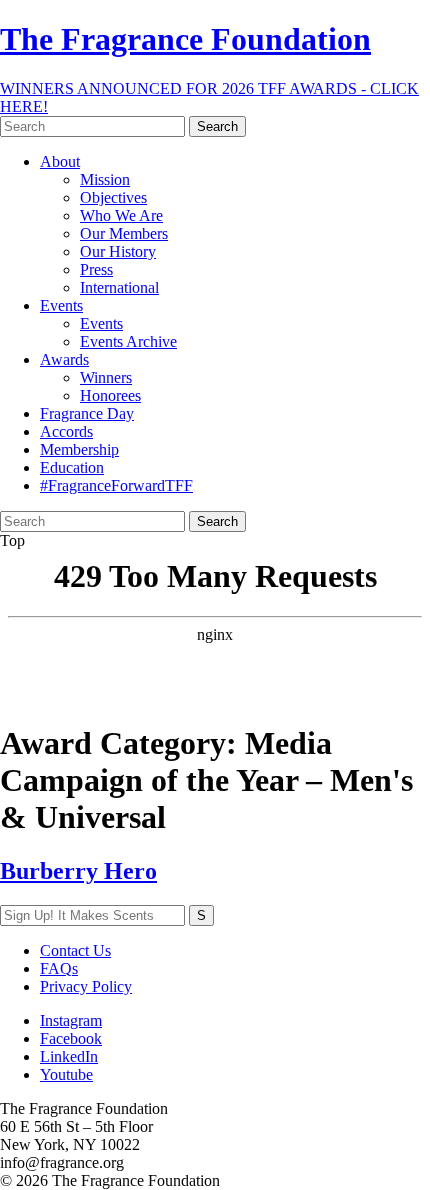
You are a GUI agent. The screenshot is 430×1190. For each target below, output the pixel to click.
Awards (64, 359)
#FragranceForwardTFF (116, 485)
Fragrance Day (87, 413)
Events (61, 305)
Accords (66, 431)
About (60, 161)
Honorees (110, 395)
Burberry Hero (78, 871)
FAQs (59, 968)
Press (96, 269)
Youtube (66, 1074)
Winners (106, 377)
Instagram (71, 1020)
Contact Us (75, 950)
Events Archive (128, 341)
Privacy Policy (86, 986)
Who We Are (121, 215)
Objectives (113, 197)
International (119, 287)
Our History (118, 251)
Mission (105, 179)
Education (72, 467)
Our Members (124, 233)
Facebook (71, 1038)
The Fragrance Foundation (185, 39)
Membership (79, 449)
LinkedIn (69, 1056)
